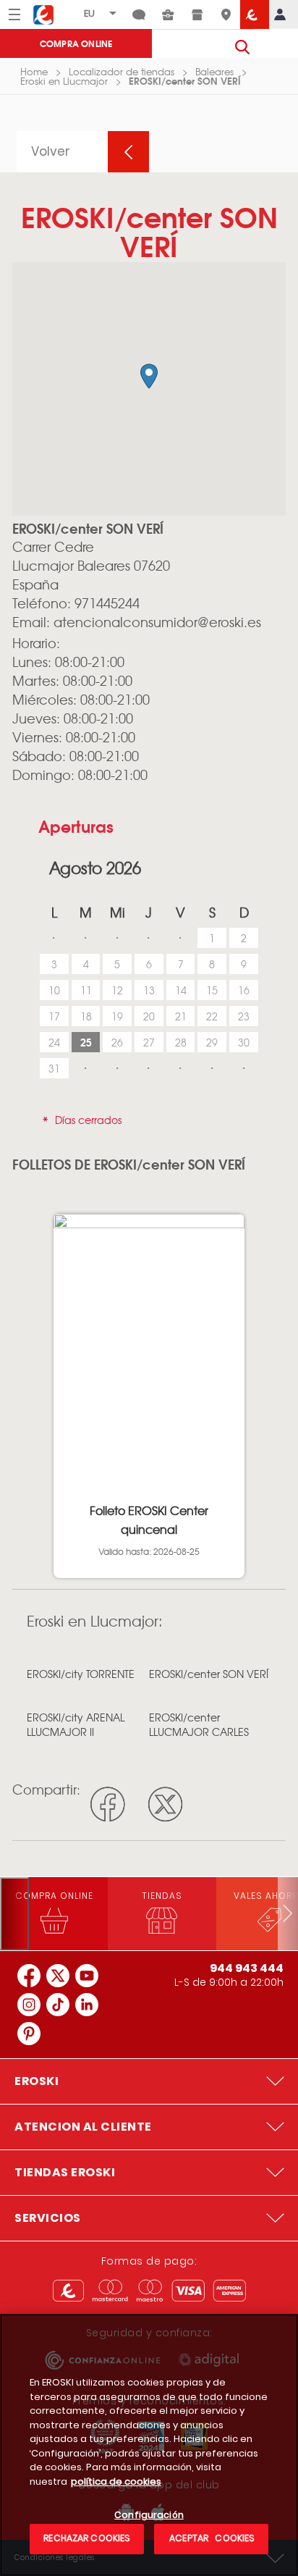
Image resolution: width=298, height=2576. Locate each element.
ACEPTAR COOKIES (211, 2538)
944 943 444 (247, 1968)
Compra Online (76, 43)
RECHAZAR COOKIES (87, 2538)
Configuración (149, 2516)
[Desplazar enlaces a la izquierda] (14, 1914)
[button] (149, 376)
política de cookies (116, 2481)
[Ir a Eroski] (255, 14)
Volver (51, 151)
